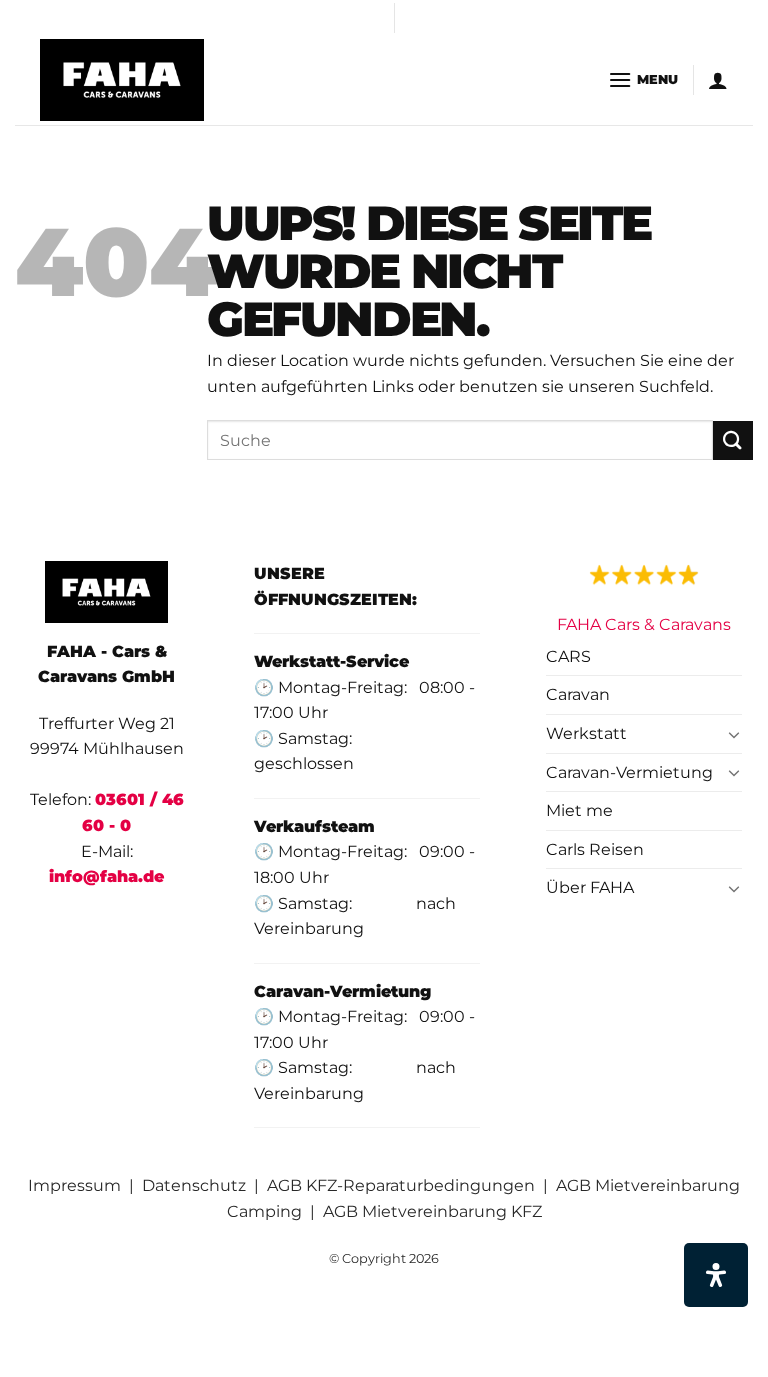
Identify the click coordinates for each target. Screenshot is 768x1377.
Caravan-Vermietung (629, 772)
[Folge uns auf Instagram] (412, 28)
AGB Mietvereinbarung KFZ (432, 1211)
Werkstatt (586, 733)
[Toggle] (735, 734)
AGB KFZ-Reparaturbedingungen (401, 1185)
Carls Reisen (595, 849)
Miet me (579, 810)
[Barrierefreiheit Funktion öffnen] (716, 1275)
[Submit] (733, 440)
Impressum (74, 1185)
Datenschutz (194, 1185)
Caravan (578, 694)
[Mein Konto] (718, 80)
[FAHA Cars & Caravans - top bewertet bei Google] (644, 573)
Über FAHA (590, 887)
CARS (568, 656)
